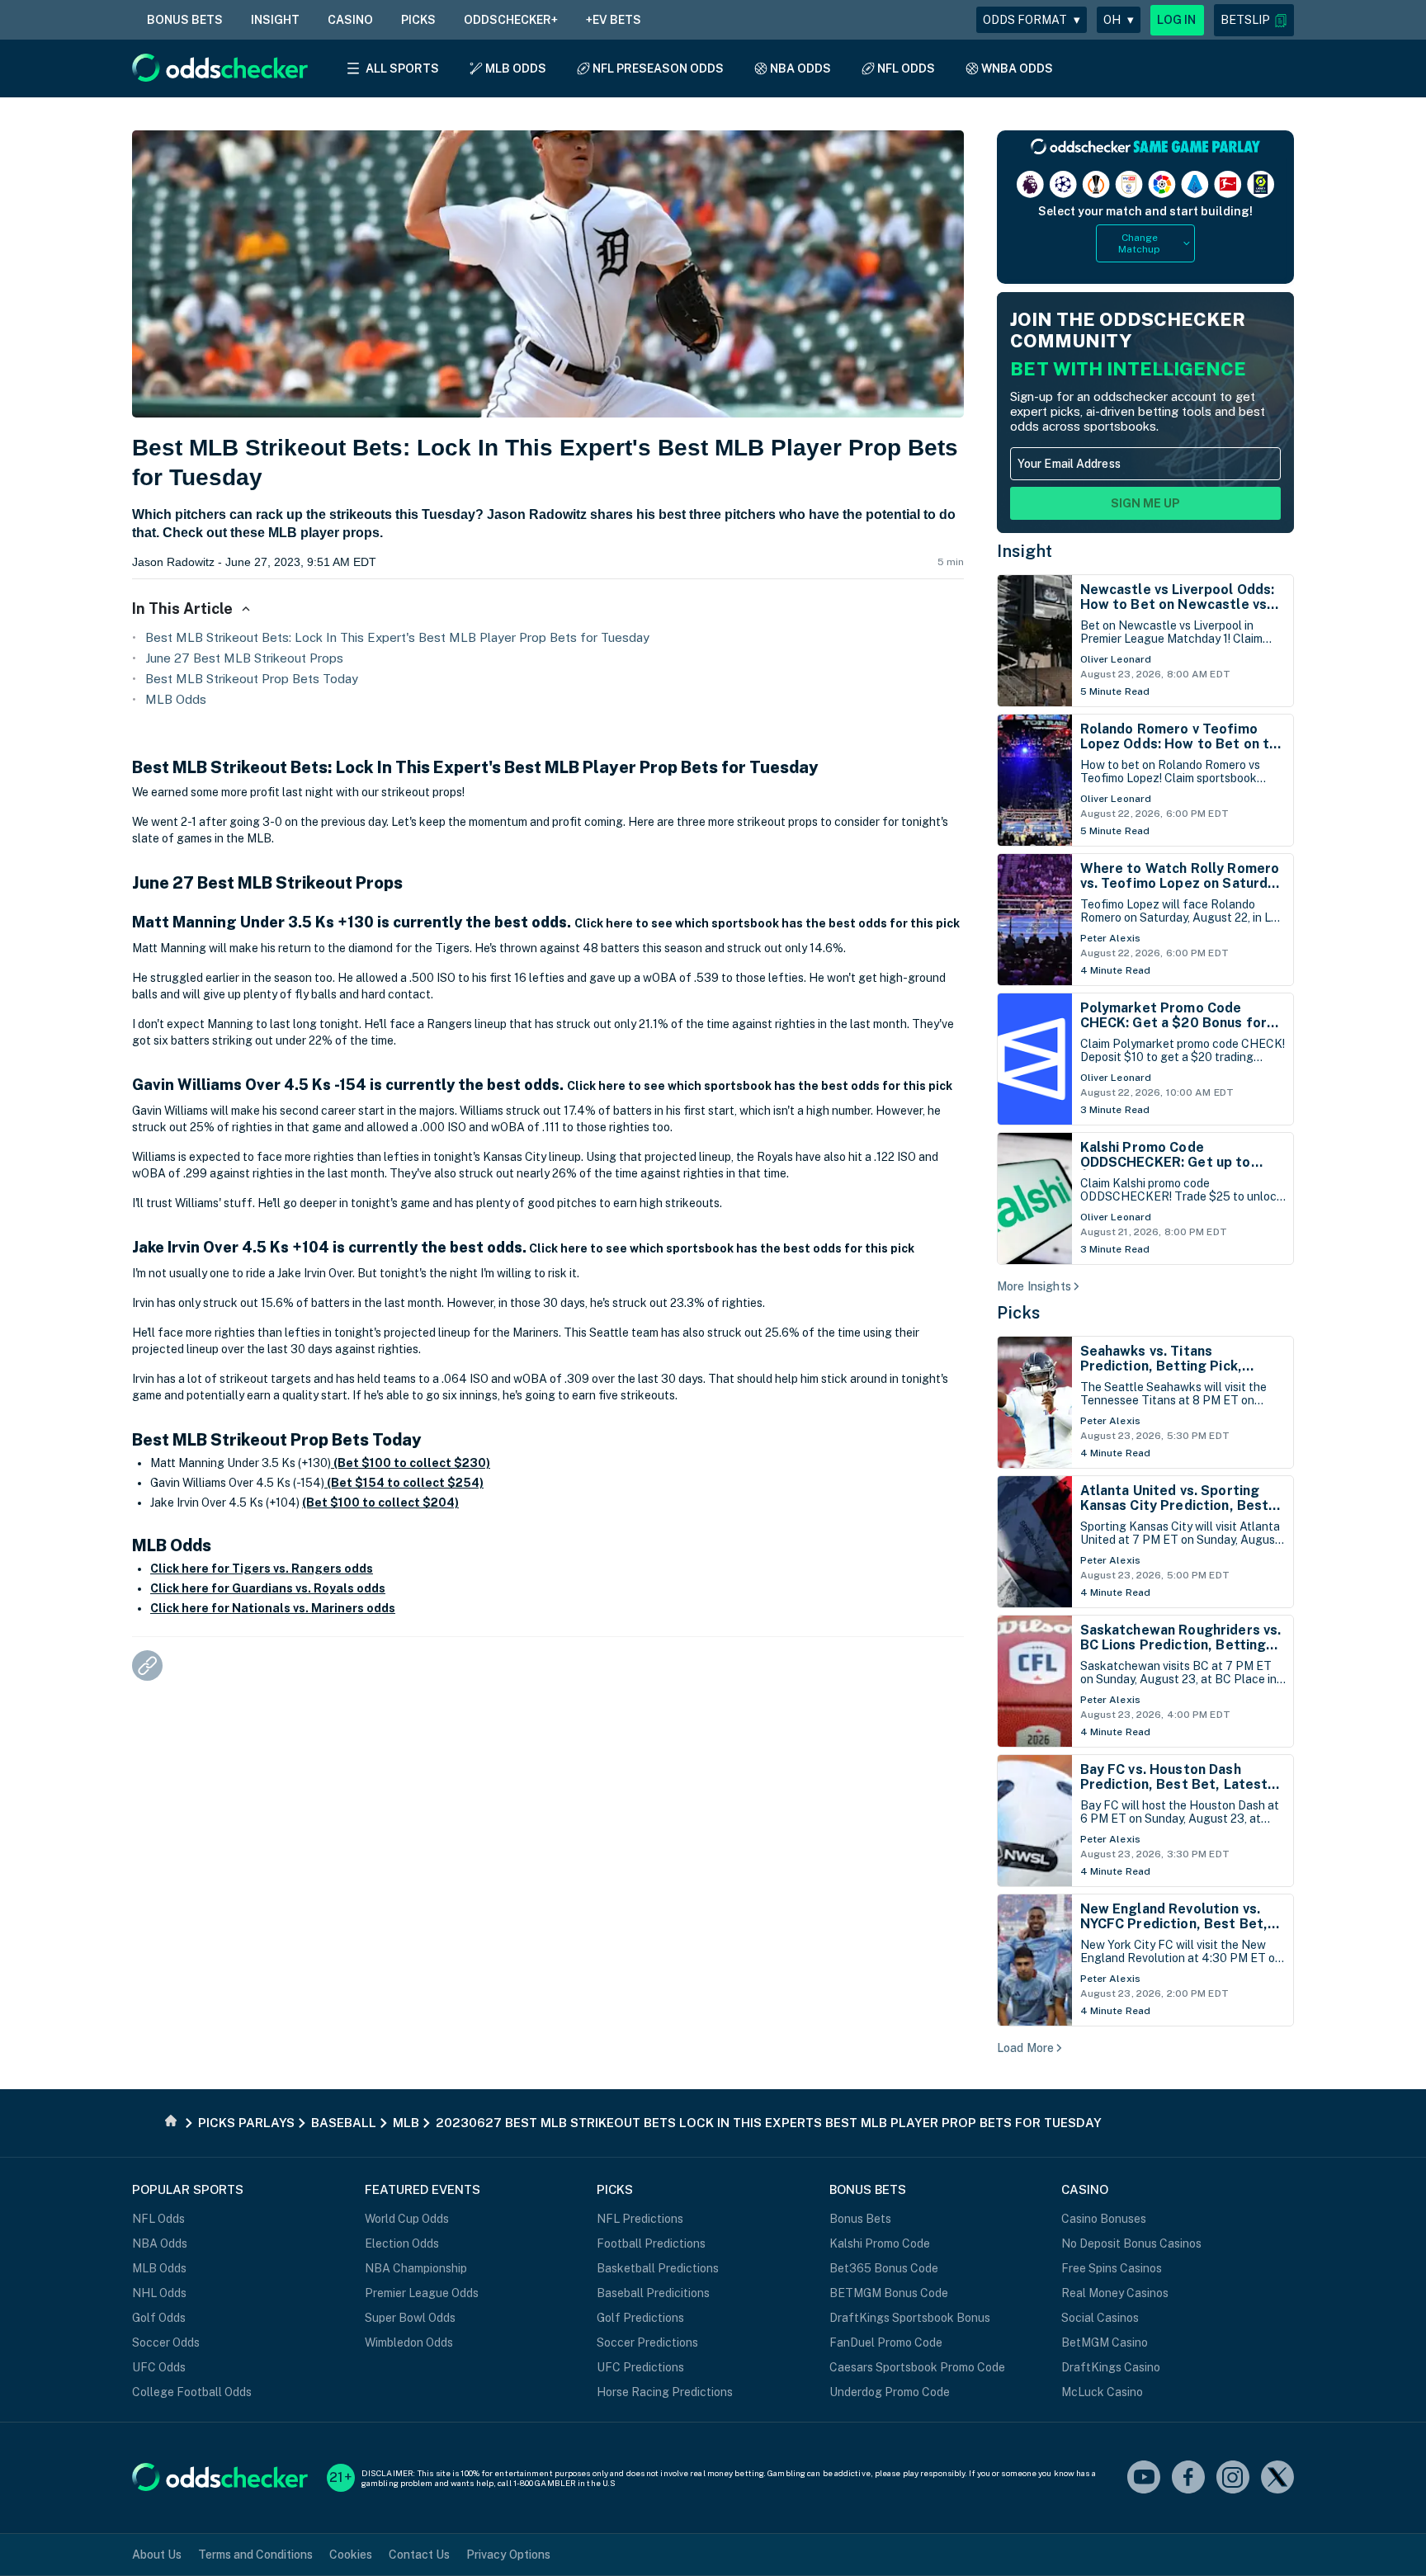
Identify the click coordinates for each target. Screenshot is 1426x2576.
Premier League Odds (422, 2293)
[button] (1254, 20)
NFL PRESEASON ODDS (658, 68)
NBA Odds (160, 2243)
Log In (1177, 20)
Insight (1025, 551)
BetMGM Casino (1105, 2342)
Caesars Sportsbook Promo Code (917, 2367)
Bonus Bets (860, 2219)
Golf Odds (159, 2318)
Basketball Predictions (658, 2268)
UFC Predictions (640, 2367)
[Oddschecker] (220, 2478)
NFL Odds (158, 2219)
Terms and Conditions (255, 2555)
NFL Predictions (640, 2219)
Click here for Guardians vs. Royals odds (268, 1588)
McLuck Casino (1102, 2392)
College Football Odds (192, 2392)
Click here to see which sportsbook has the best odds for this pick (767, 923)
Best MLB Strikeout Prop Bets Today (252, 679)
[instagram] (1233, 2478)
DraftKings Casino (1111, 2367)
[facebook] (1188, 2478)
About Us (157, 2555)
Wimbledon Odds (409, 2342)
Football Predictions (651, 2243)
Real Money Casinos (1115, 2293)
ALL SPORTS (402, 68)
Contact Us (419, 2555)
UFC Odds (159, 2367)
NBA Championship (416, 2268)
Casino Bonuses (1104, 2219)
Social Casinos (1100, 2318)
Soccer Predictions (647, 2342)
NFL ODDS (906, 68)
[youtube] (1144, 2478)
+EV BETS (614, 20)
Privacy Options (508, 2555)
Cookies (351, 2555)
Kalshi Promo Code (880, 2243)
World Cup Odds (407, 2219)
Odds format (1032, 20)
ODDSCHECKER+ (511, 20)
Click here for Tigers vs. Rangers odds (262, 1569)
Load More (1025, 2048)
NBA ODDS (800, 68)
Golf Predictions (640, 2318)
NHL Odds (159, 2293)
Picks (1019, 1313)
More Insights (1034, 1286)
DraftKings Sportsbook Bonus (910, 2318)
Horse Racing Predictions (665, 2392)
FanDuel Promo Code (886, 2342)
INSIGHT (275, 20)
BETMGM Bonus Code (889, 2293)
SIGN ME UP (1145, 503)
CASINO (350, 20)
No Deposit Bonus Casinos (1131, 2243)
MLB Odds (176, 699)
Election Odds (402, 2243)
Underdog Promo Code (890, 2392)
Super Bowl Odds (410, 2318)
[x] (1277, 2478)
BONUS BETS (185, 20)
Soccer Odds (166, 2342)
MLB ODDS (516, 68)
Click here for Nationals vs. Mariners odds (273, 1608)
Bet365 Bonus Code (884, 2268)
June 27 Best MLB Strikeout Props (244, 658)
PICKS (418, 20)
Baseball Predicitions (653, 2293)
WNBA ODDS (1017, 68)
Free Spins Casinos (1112, 2268)
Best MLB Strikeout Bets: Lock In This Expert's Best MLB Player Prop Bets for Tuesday (397, 637)
